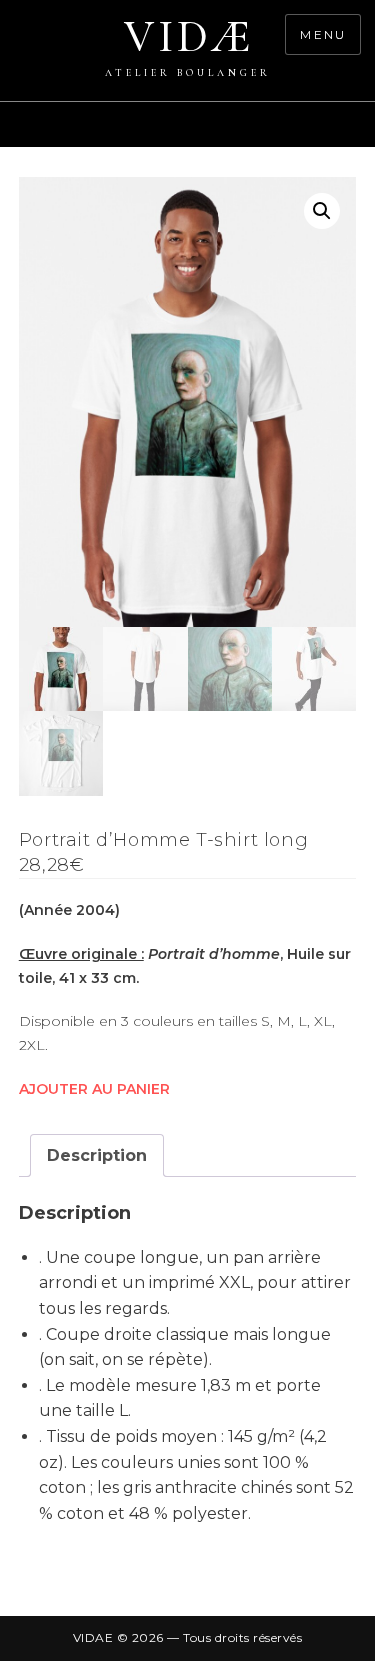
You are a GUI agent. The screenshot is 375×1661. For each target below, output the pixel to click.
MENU (323, 34)
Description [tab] (97, 1155)
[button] (322, 211)
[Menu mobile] (365, 135)
